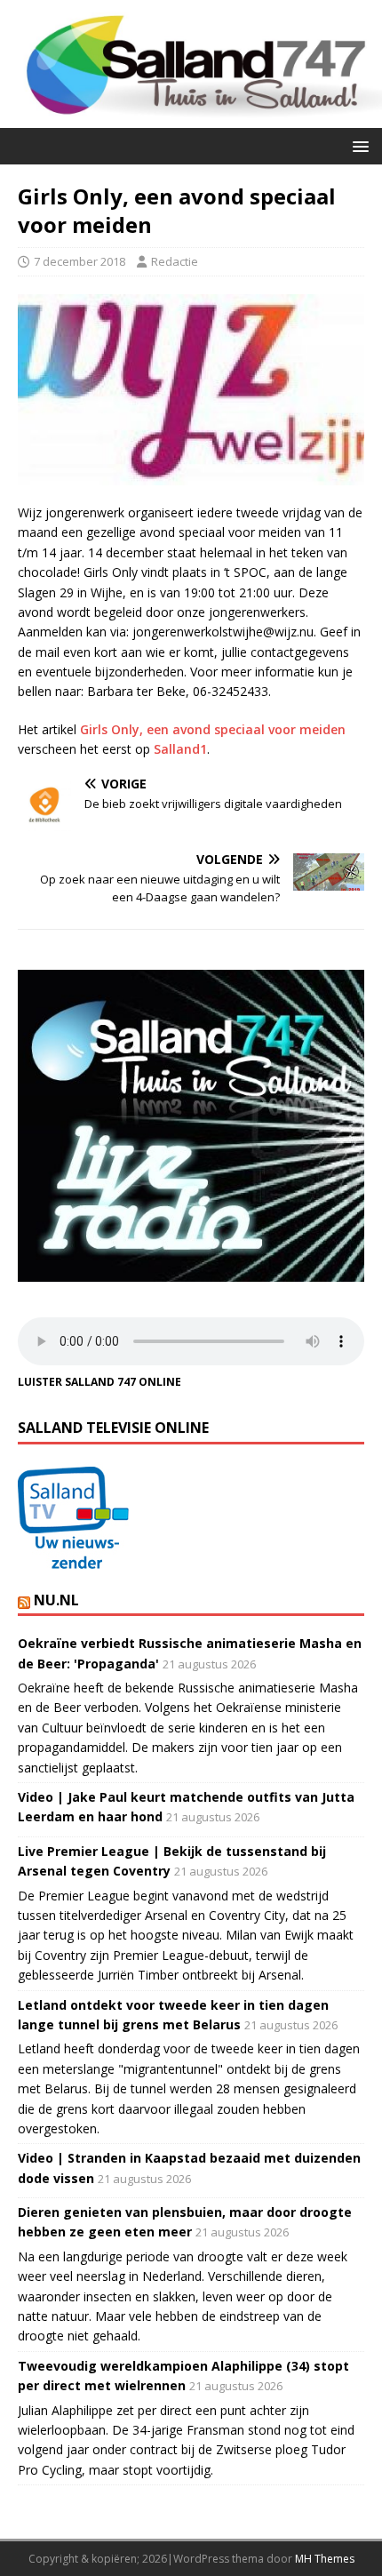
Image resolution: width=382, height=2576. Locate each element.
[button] (358, 145)
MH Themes (325, 2559)
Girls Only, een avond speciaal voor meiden (213, 729)
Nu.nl (56, 1600)
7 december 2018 (80, 261)
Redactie (175, 261)
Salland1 (180, 749)
